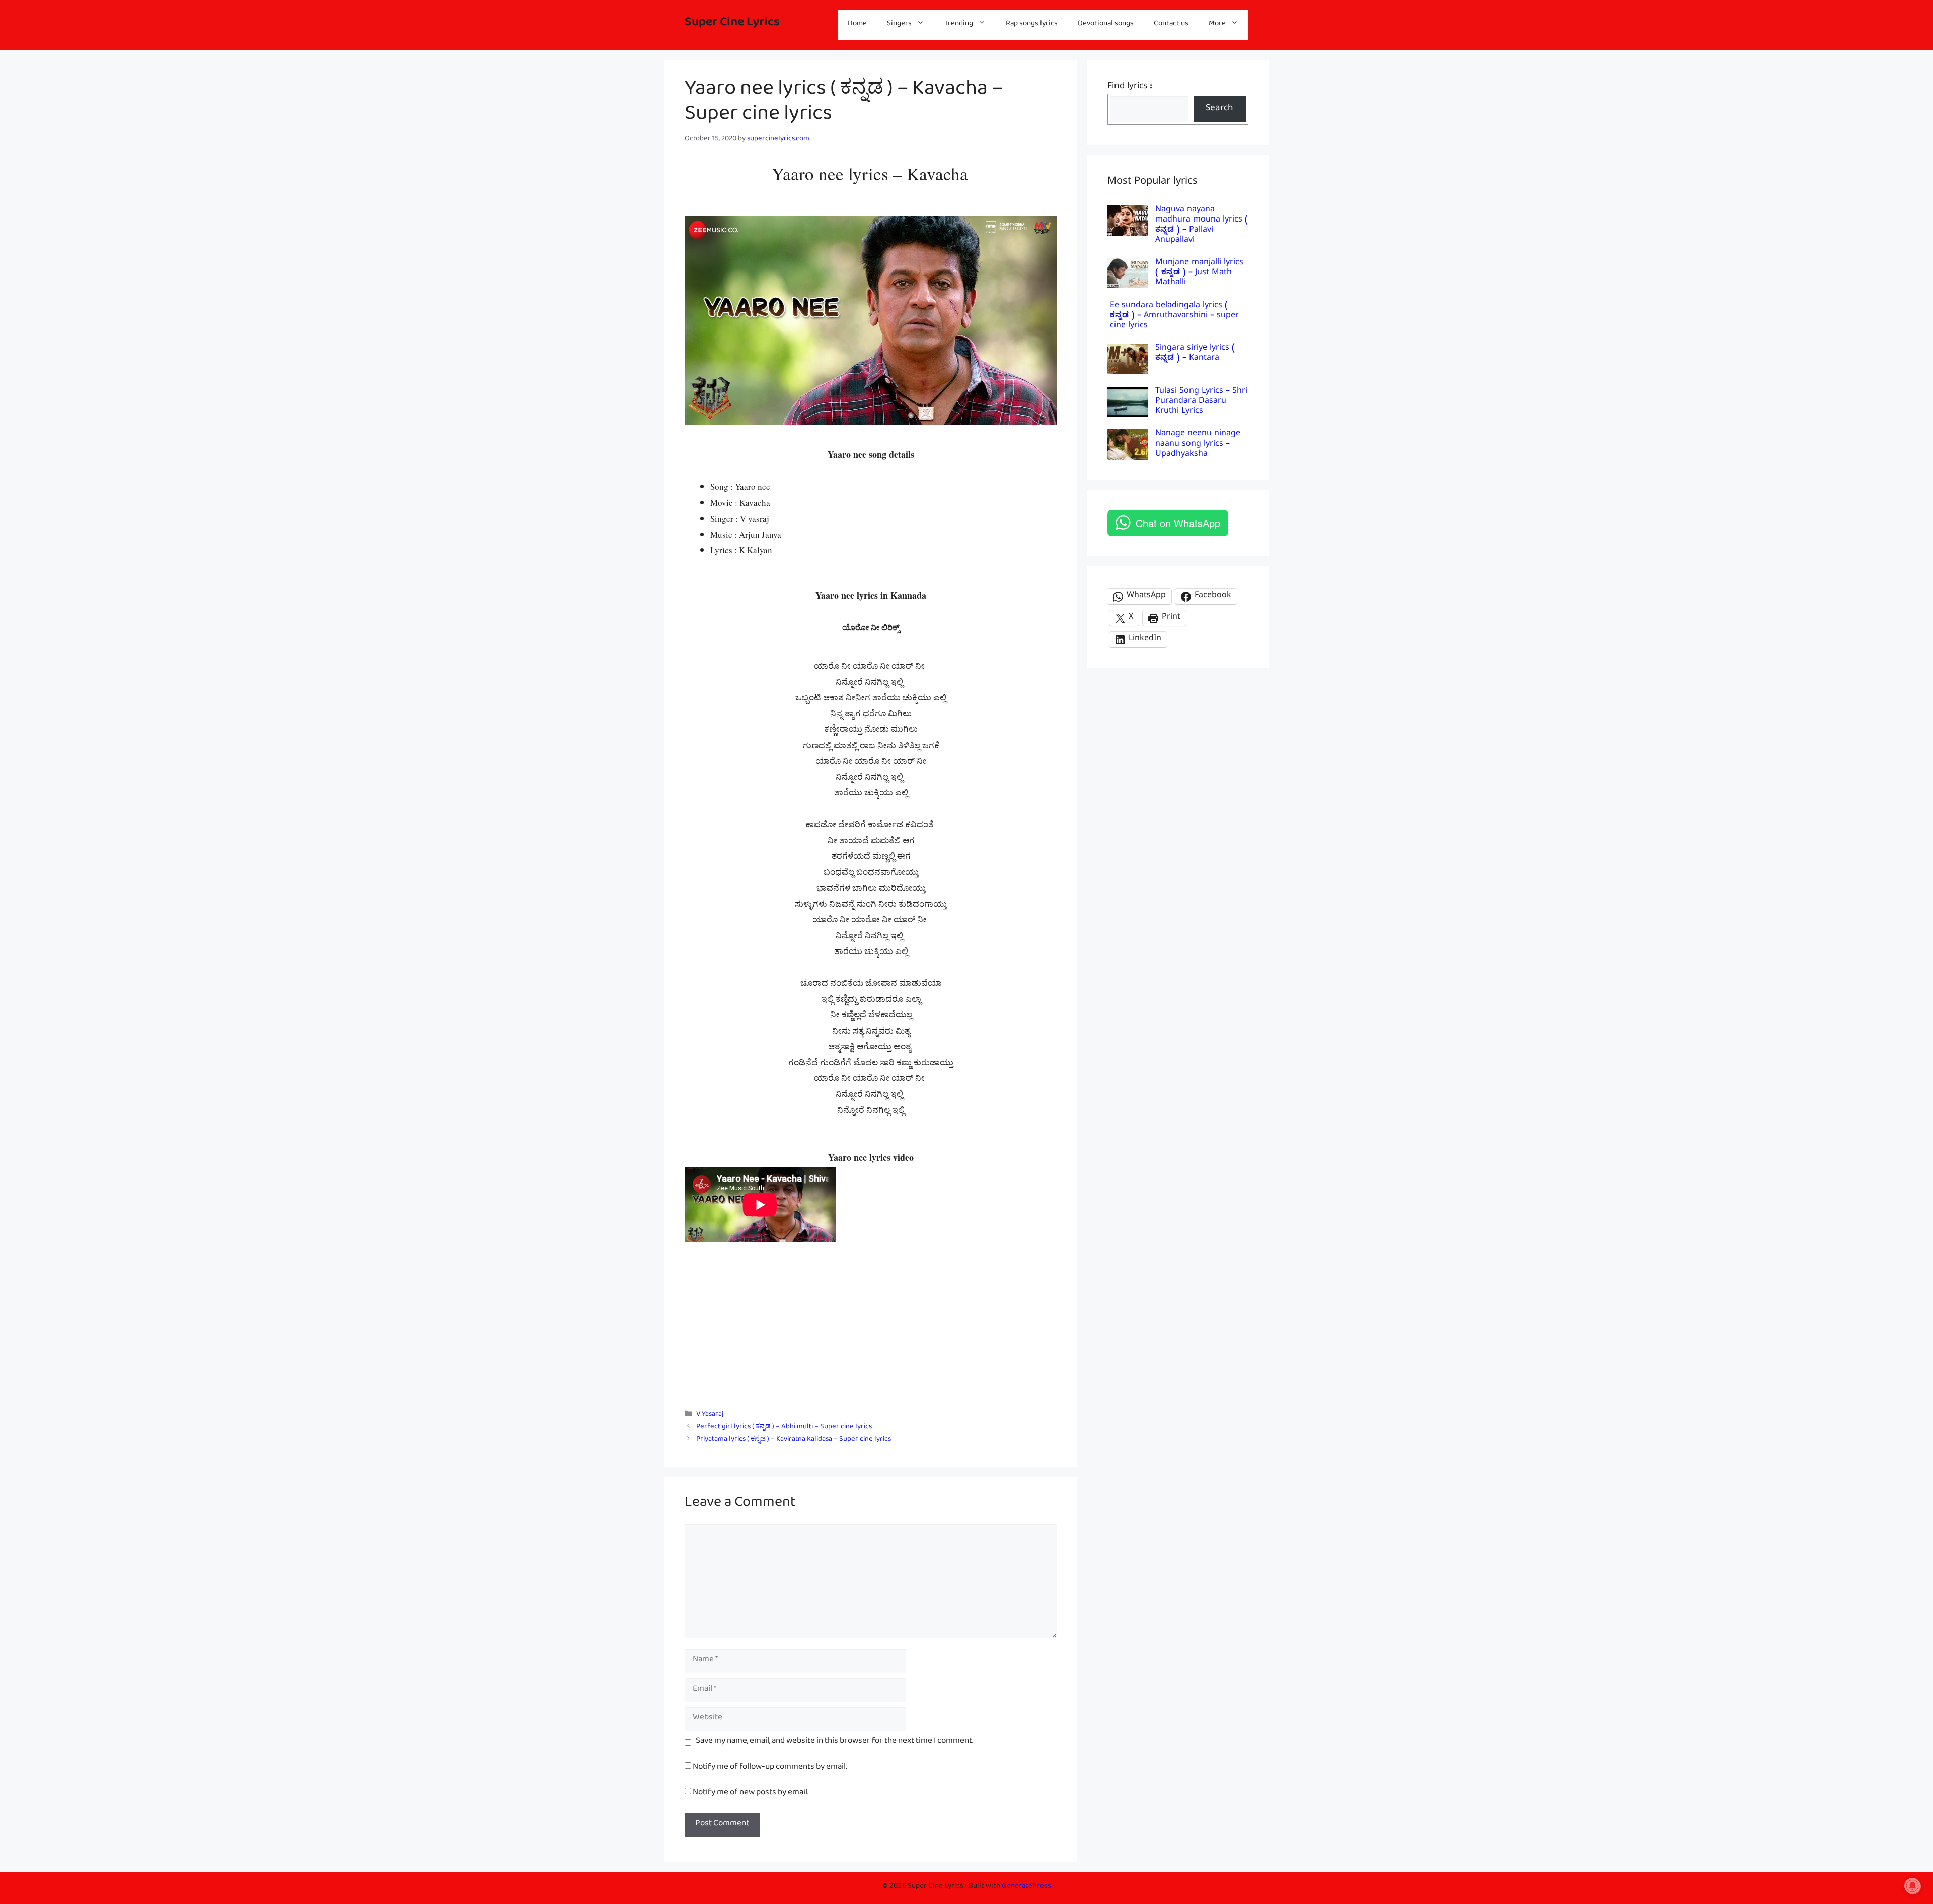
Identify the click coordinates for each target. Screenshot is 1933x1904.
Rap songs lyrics (1032, 25)
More (1217, 25)
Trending (959, 25)
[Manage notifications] (1912, 1886)
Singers (899, 25)
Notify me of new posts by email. (751, 1794)
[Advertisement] (871, 1324)
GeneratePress (1026, 1888)
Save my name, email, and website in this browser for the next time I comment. (834, 1743)
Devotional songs (1106, 25)
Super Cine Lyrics (732, 25)
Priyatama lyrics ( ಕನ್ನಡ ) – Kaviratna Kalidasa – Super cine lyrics (794, 1441)
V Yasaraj (710, 1415)
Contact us (1171, 25)
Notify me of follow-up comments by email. (770, 1768)
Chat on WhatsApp (1178, 523)
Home (857, 25)
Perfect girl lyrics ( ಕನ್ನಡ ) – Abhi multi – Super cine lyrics (784, 1428)
